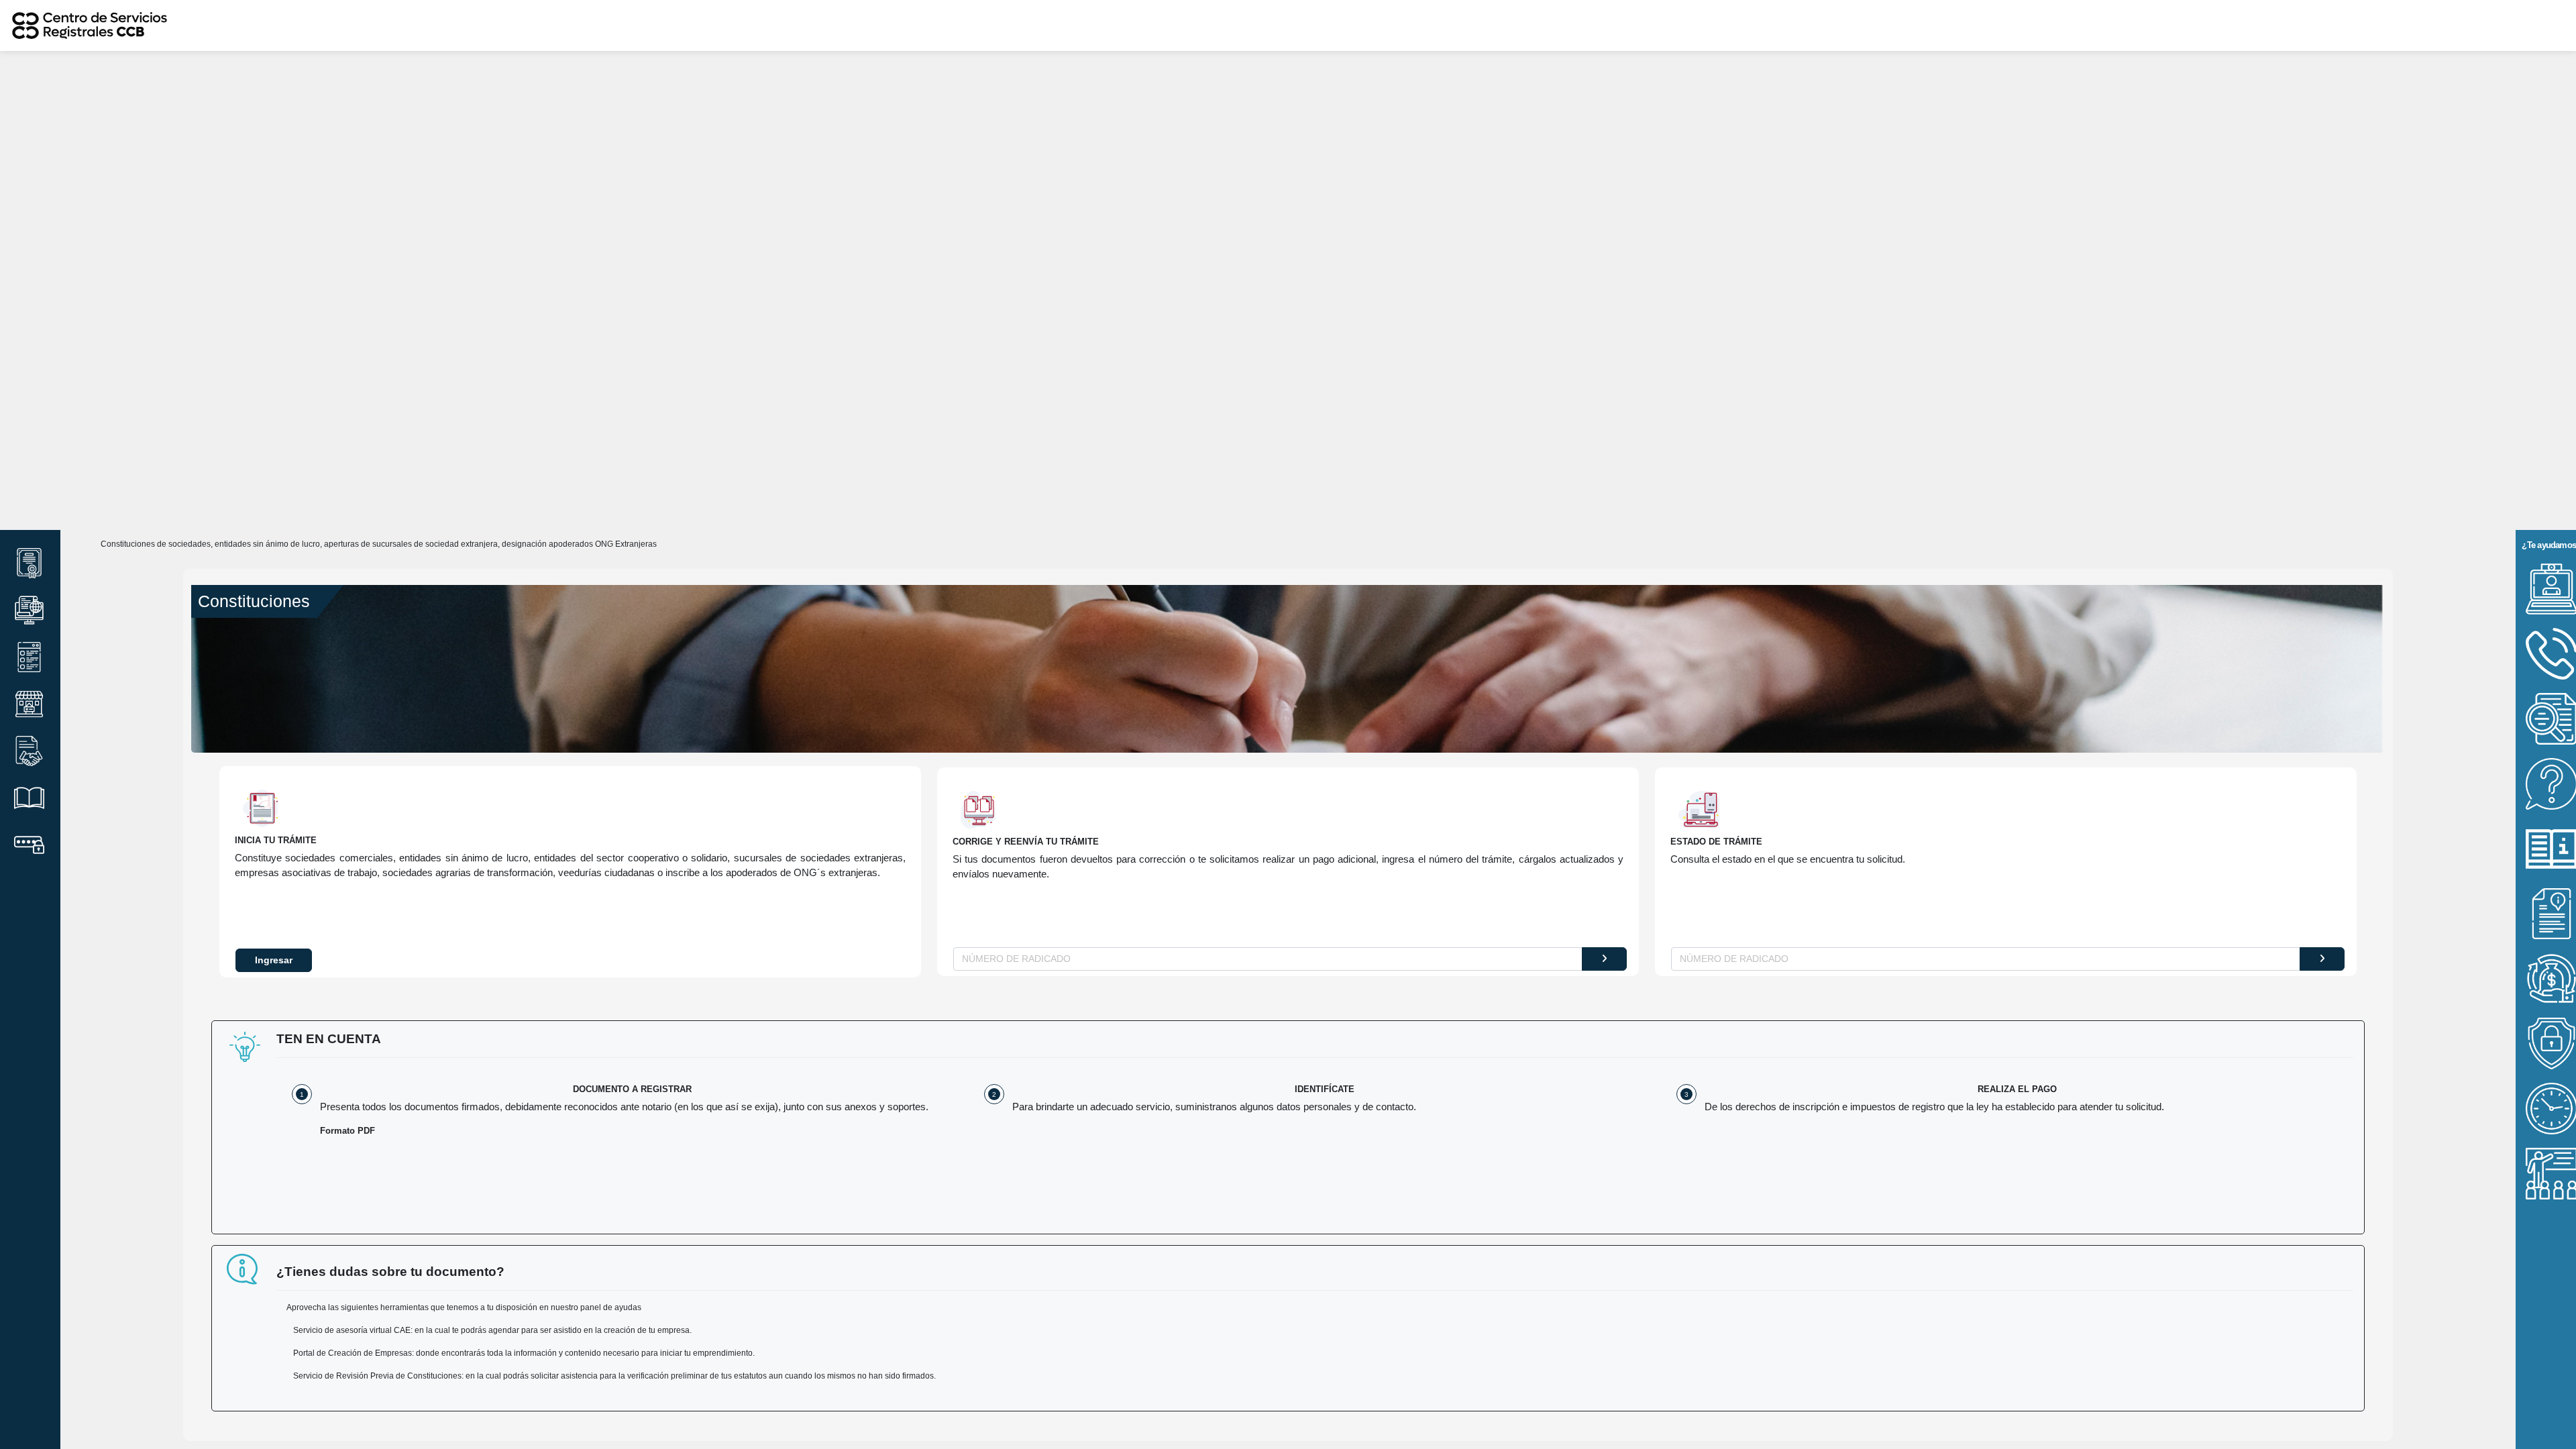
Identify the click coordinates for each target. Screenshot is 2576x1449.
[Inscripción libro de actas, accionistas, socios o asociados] (29, 798)
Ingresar (274, 960)
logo (1154, 25)
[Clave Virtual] (29, 845)
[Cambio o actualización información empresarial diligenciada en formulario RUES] (29, 657)
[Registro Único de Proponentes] (29, 751)
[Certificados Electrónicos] (29, 563)
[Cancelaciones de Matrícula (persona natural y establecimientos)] (29, 704)
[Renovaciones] (29, 610)
